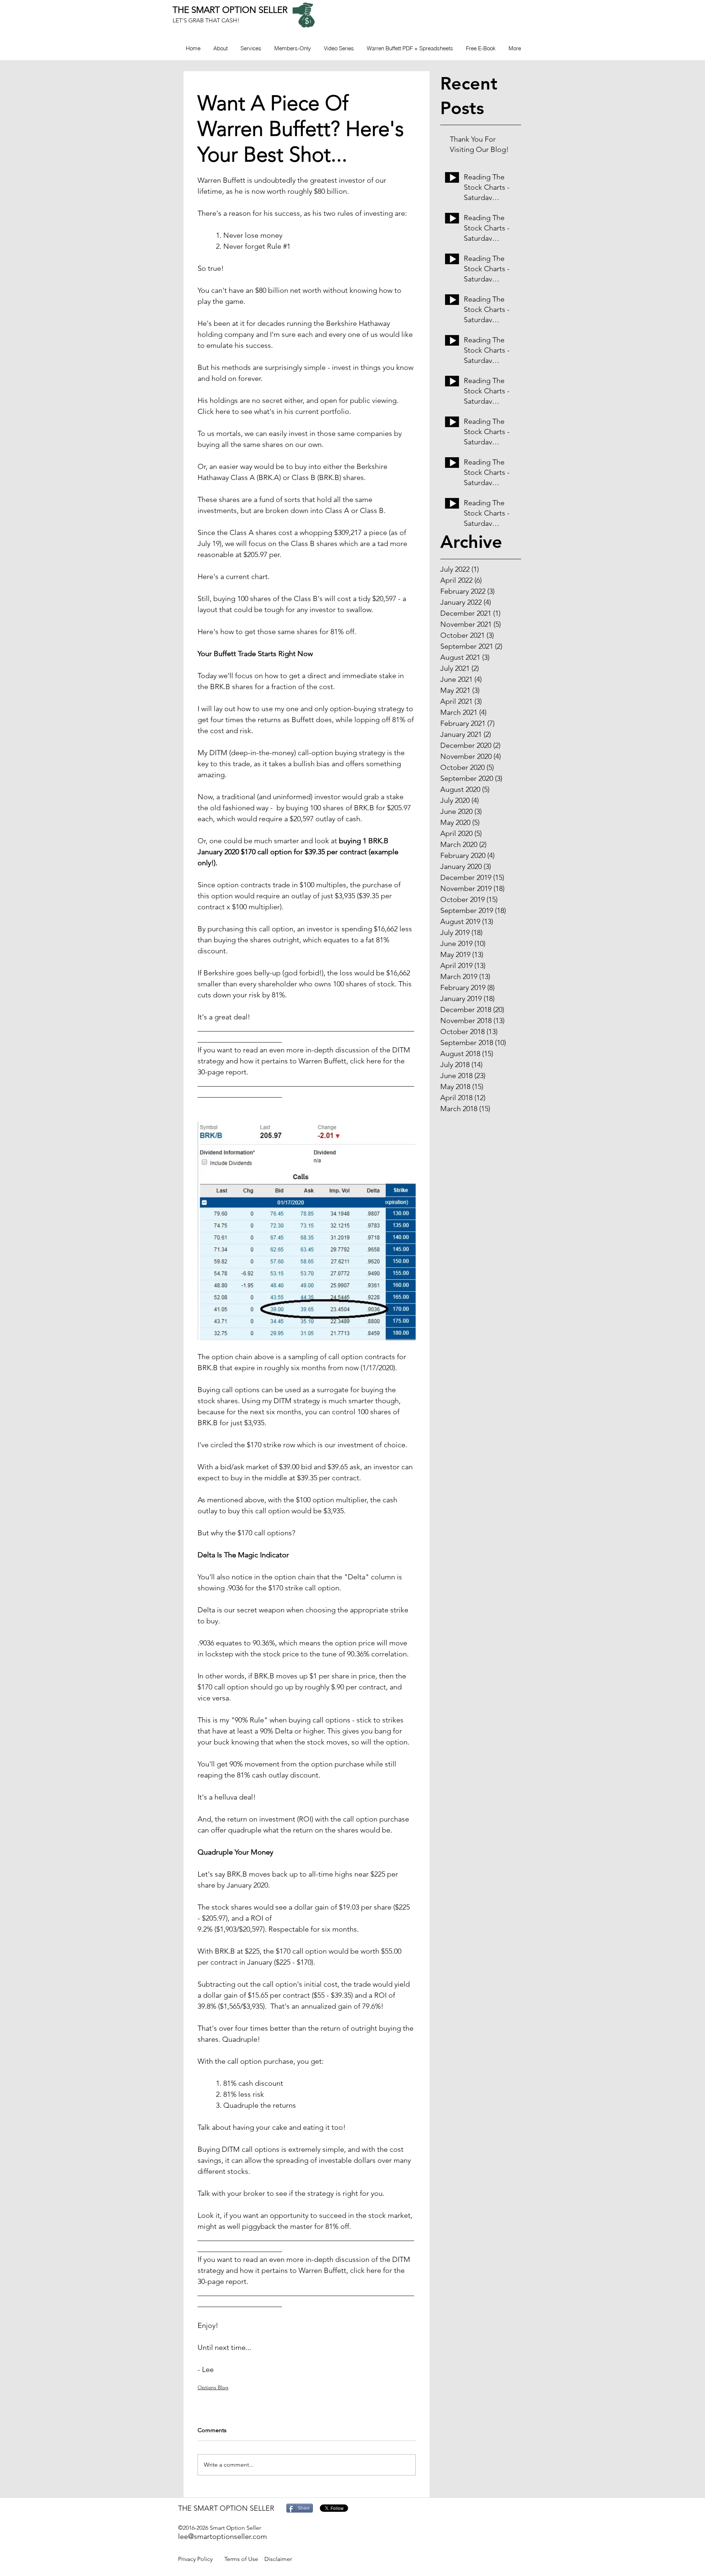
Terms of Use (241, 2559)
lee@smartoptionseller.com (223, 2536)
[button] (292, 48)
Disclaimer (278, 2559)
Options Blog (213, 2387)
